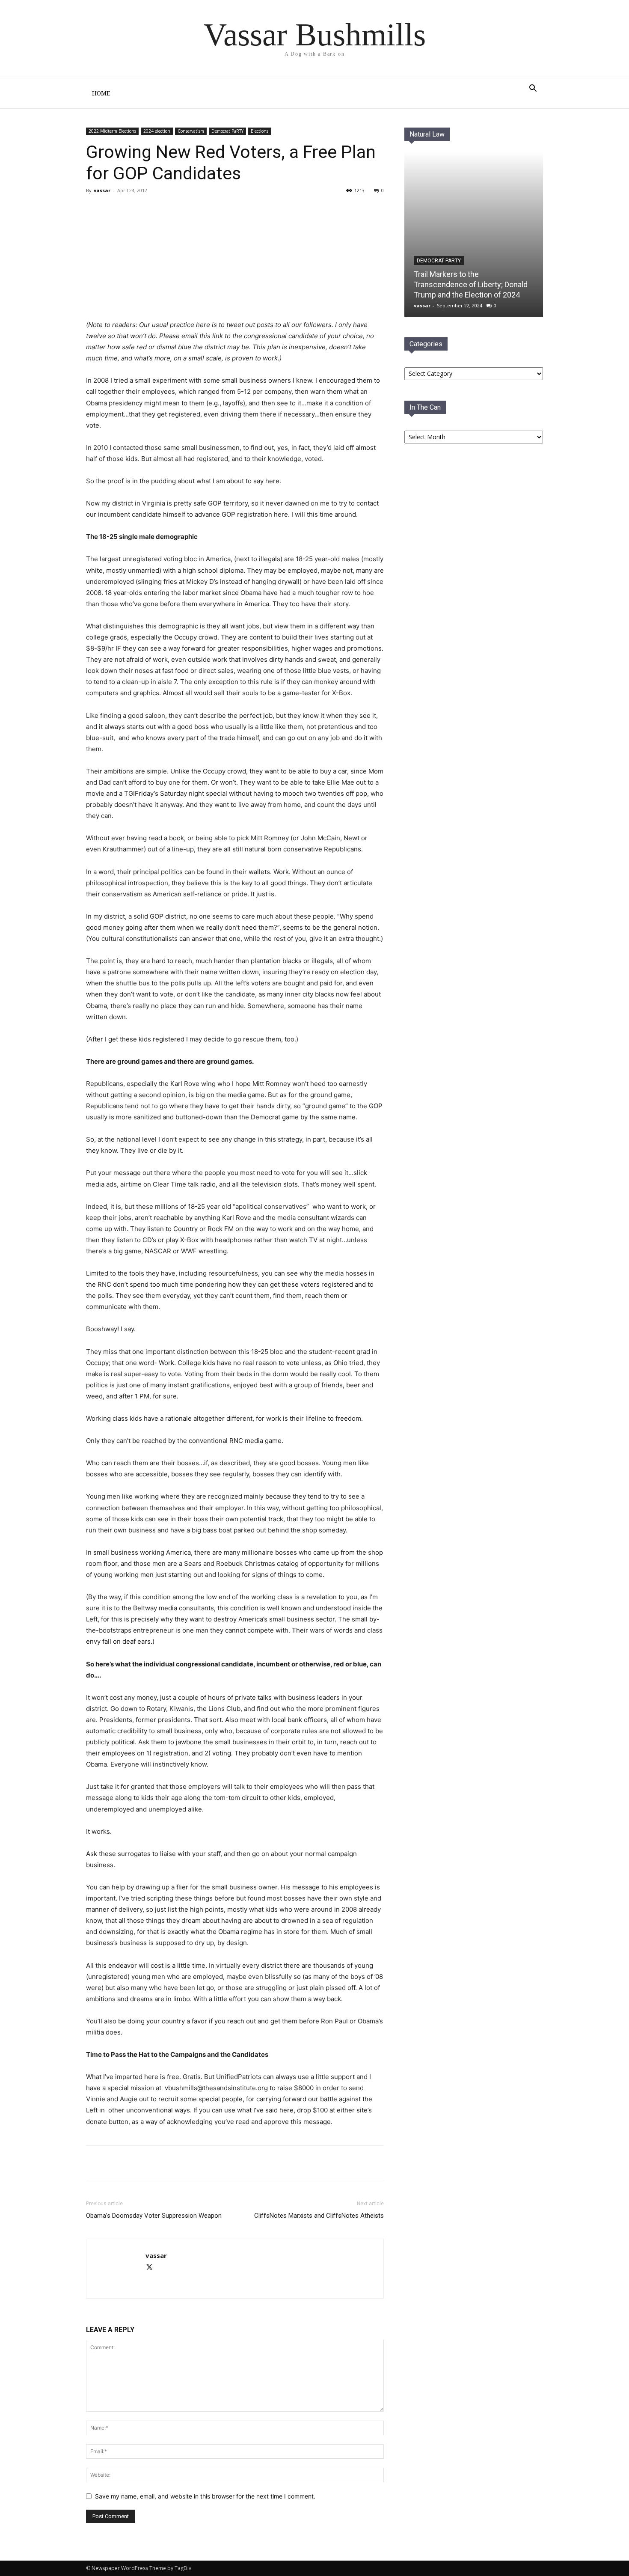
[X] (148, 2163)
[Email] (167, 2163)
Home (101, 93)
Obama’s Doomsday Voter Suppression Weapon (154, 2216)
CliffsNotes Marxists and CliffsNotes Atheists (319, 2216)
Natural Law (427, 134)
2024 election (157, 131)
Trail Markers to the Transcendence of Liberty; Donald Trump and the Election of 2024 (471, 284)
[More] (187, 2163)
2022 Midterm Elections (112, 131)
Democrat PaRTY (227, 131)
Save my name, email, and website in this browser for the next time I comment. (205, 2496)
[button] (533, 89)
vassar (102, 190)
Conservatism (191, 131)
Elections (260, 131)
